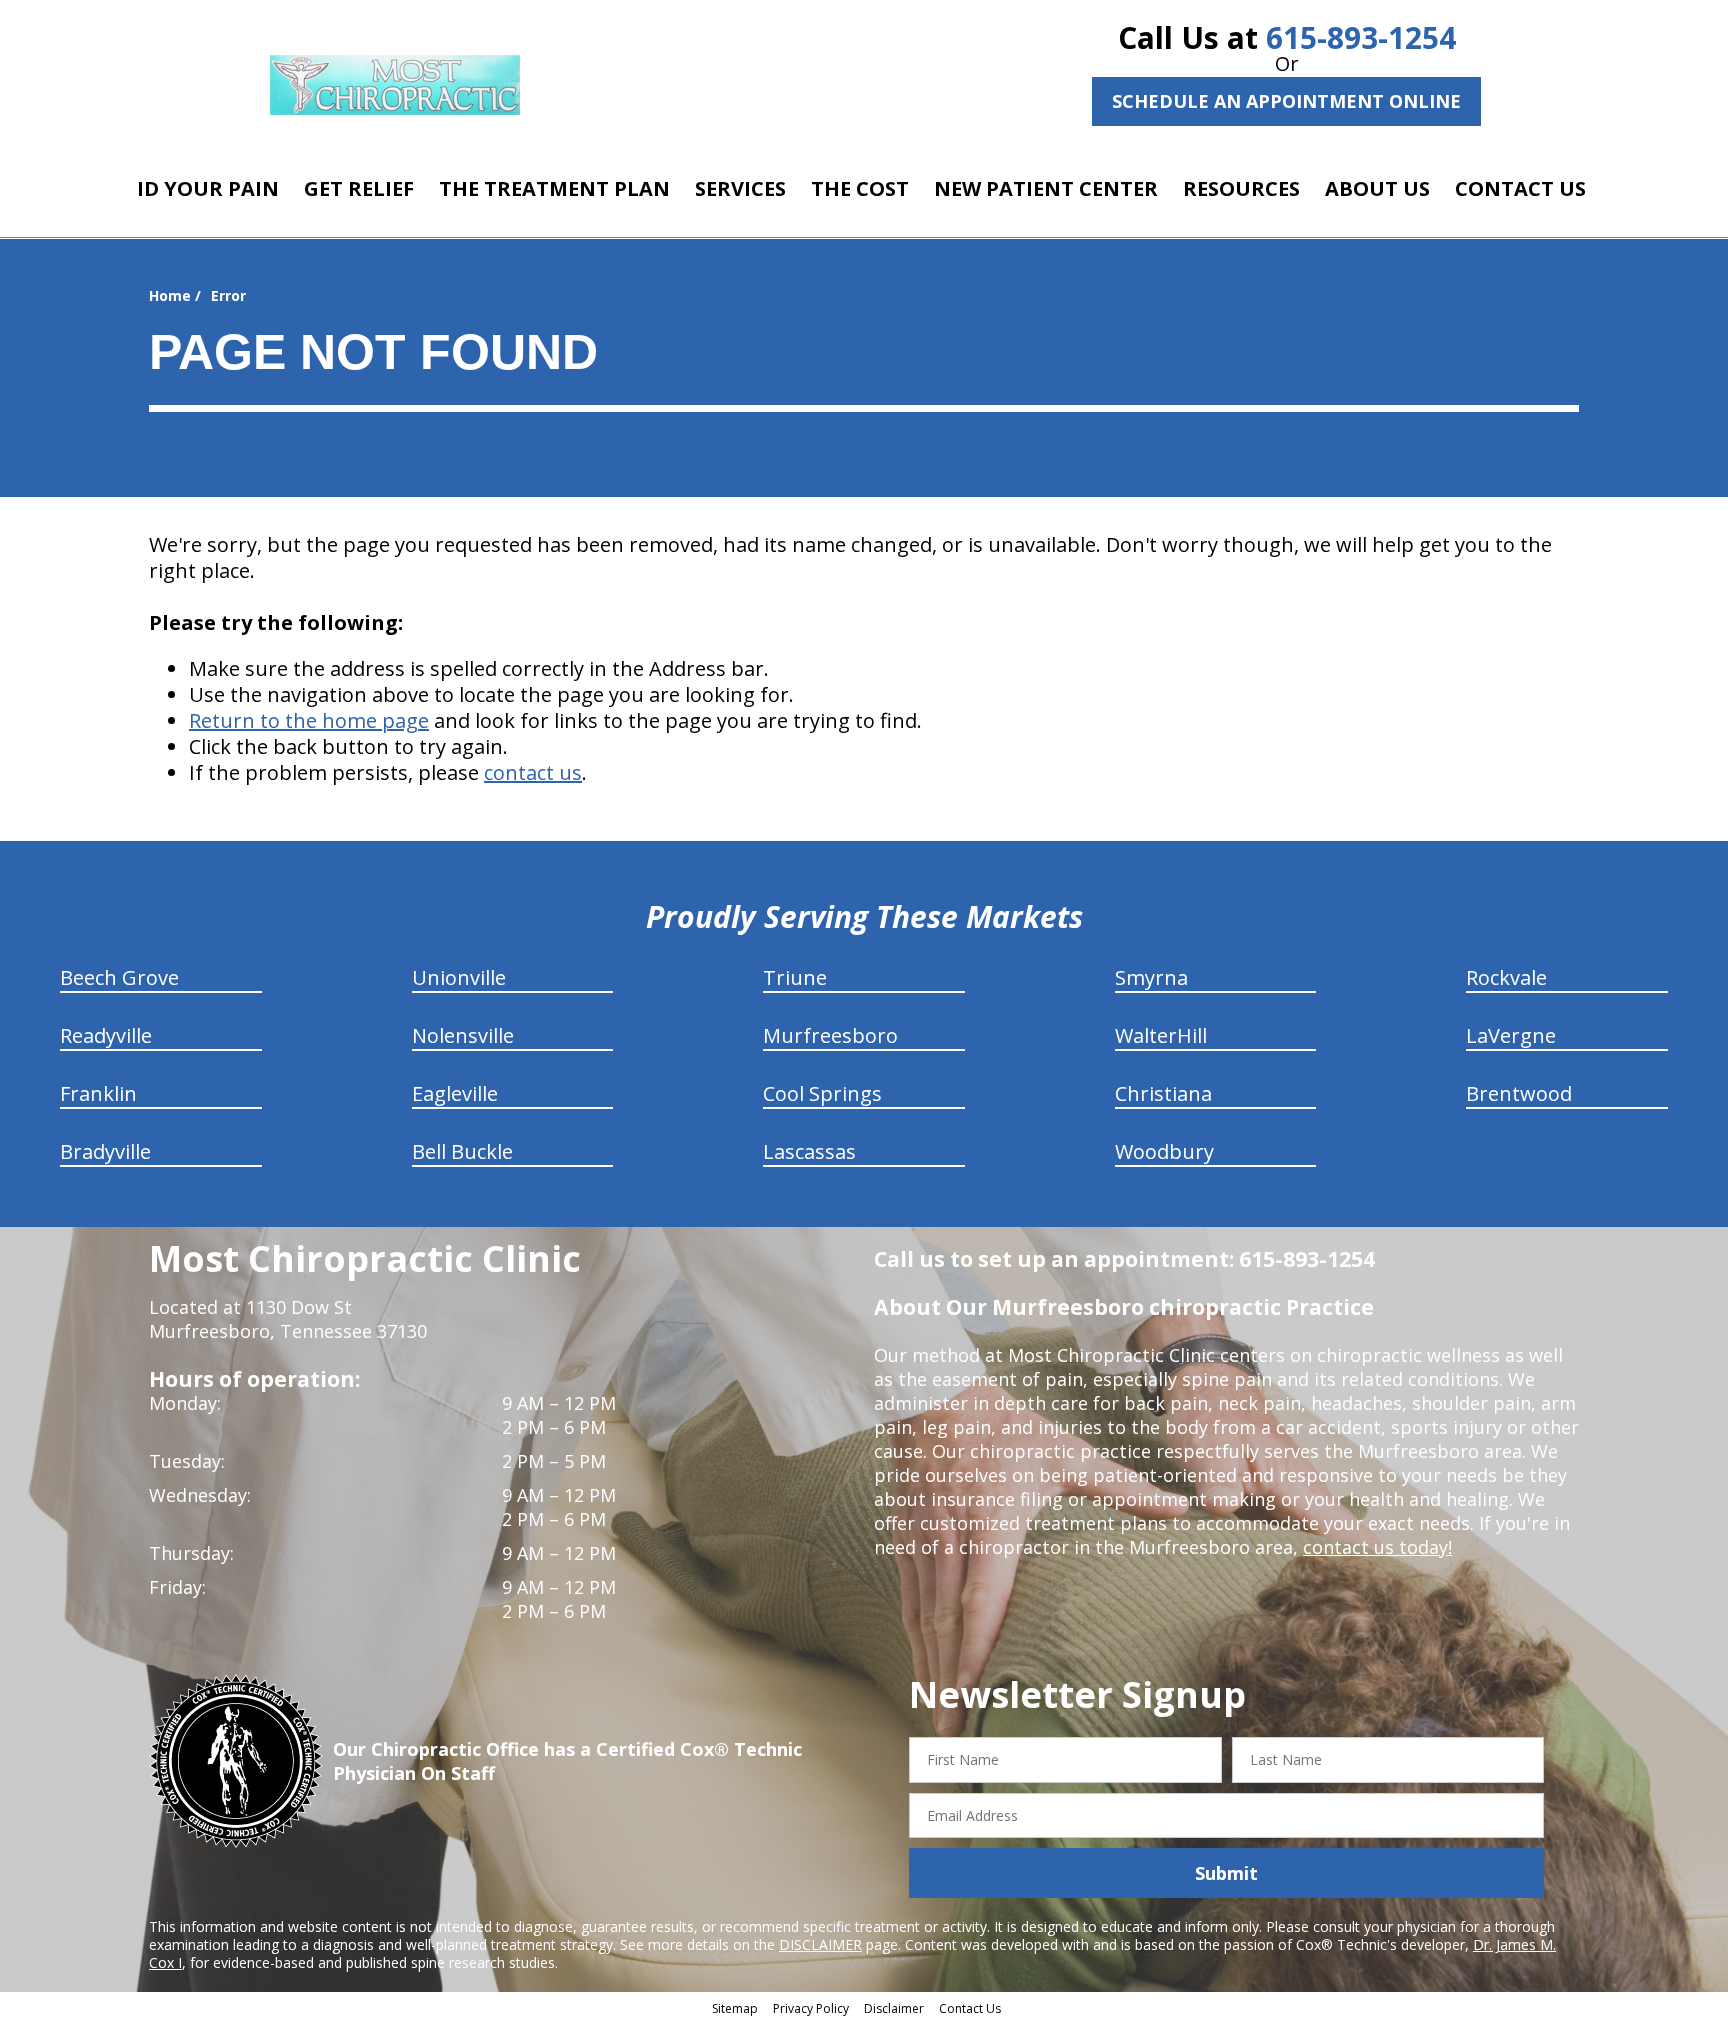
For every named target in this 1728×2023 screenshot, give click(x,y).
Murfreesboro (830, 1035)
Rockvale (1506, 977)
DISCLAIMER (820, 1944)
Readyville (106, 1035)
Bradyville (105, 1151)
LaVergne (1511, 1035)
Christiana (1163, 1093)
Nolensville (463, 1035)
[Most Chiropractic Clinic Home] (395, 85)
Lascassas (809, 1151)
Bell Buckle (462, 1151)
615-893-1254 (1361, 37)
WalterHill (1161, 1035)
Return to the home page (309, 720)
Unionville (459, 977)
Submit (1226, 1873)
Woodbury (1164, 1151)
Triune (795, 977)
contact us (533, 772)
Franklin (98, 1093)
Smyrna (1151, 977)
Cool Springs (822, 1093)
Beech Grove (119, 977)
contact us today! (1377, 1547)
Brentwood (1519, 1093)
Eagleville (455, 1093)
